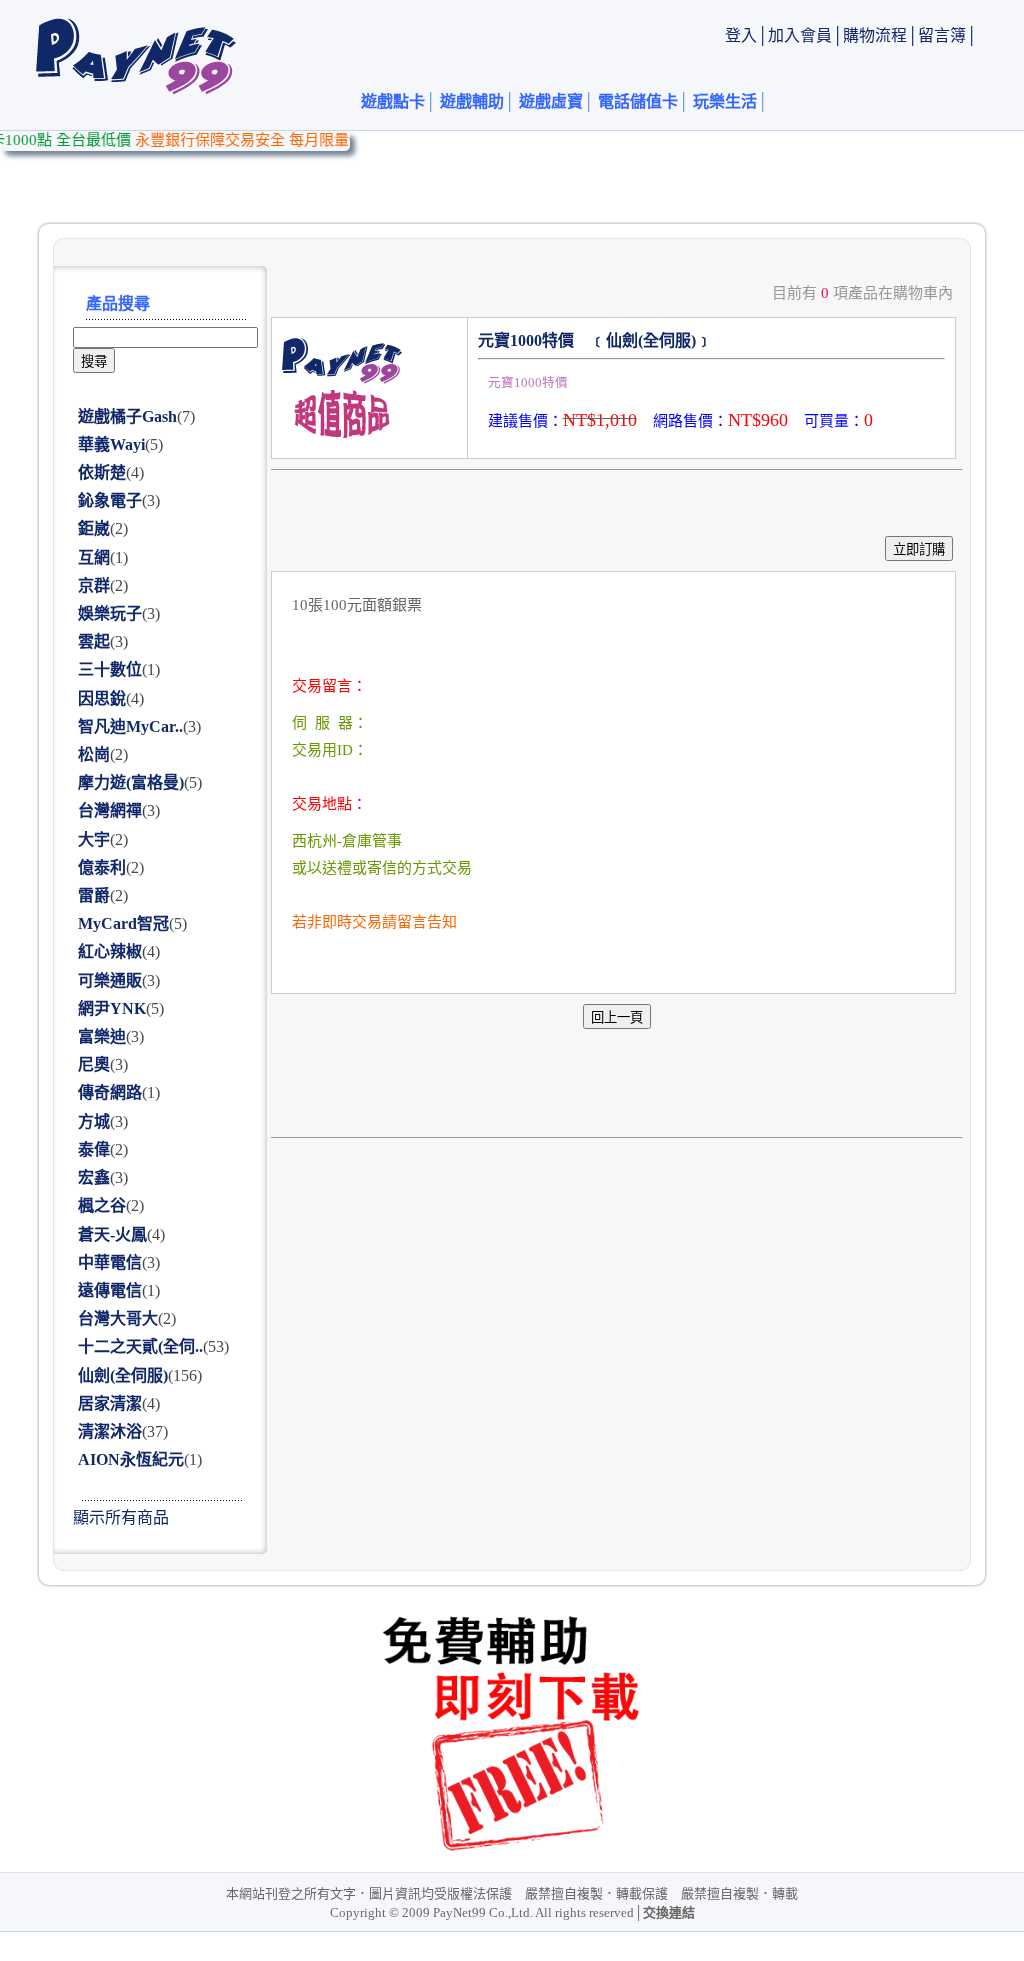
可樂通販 (110, 980)
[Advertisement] (612, 176)
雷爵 (94, 895)
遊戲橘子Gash (127, 416)
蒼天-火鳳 (112, 1234)
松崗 (94, 754)
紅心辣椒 (110, 951)
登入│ (746, 35)
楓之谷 (102, 1205)
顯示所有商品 (121, 1517)
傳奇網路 (110, 1092)
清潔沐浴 (110, 1431)
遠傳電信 (110, 1290)
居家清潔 (110, 1403)
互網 (94, 557)
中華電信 (110, 1262)
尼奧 (94, 1064)
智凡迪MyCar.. (130, 726)
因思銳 (102, 698)
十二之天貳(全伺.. (140, 1346)
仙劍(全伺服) (123, 1375)
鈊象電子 (110, 500)
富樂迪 (102, 1036)
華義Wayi (111, 444)
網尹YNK (112, 1008)
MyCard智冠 (123, 923)
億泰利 (102, 867)
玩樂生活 (725, 101)
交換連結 (669, 1912)
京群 (94, 585)
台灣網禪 (110, 810)
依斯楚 (102, 472)
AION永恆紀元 (131, 1459)
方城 (94, 1121)
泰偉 (94, 1149)
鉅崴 (94, 528)
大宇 (94, 839)
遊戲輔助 (472, 101)
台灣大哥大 (118, 1318)
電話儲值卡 (638, 101)
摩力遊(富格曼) (131, 782)
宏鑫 (94, 1177)
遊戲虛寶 (551, 101)
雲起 (94, 641)
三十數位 (110, 669)
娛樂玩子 (110, 613)
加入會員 (800, 35)
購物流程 (875, 35)
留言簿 (942, 35)
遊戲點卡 (393, 101)
